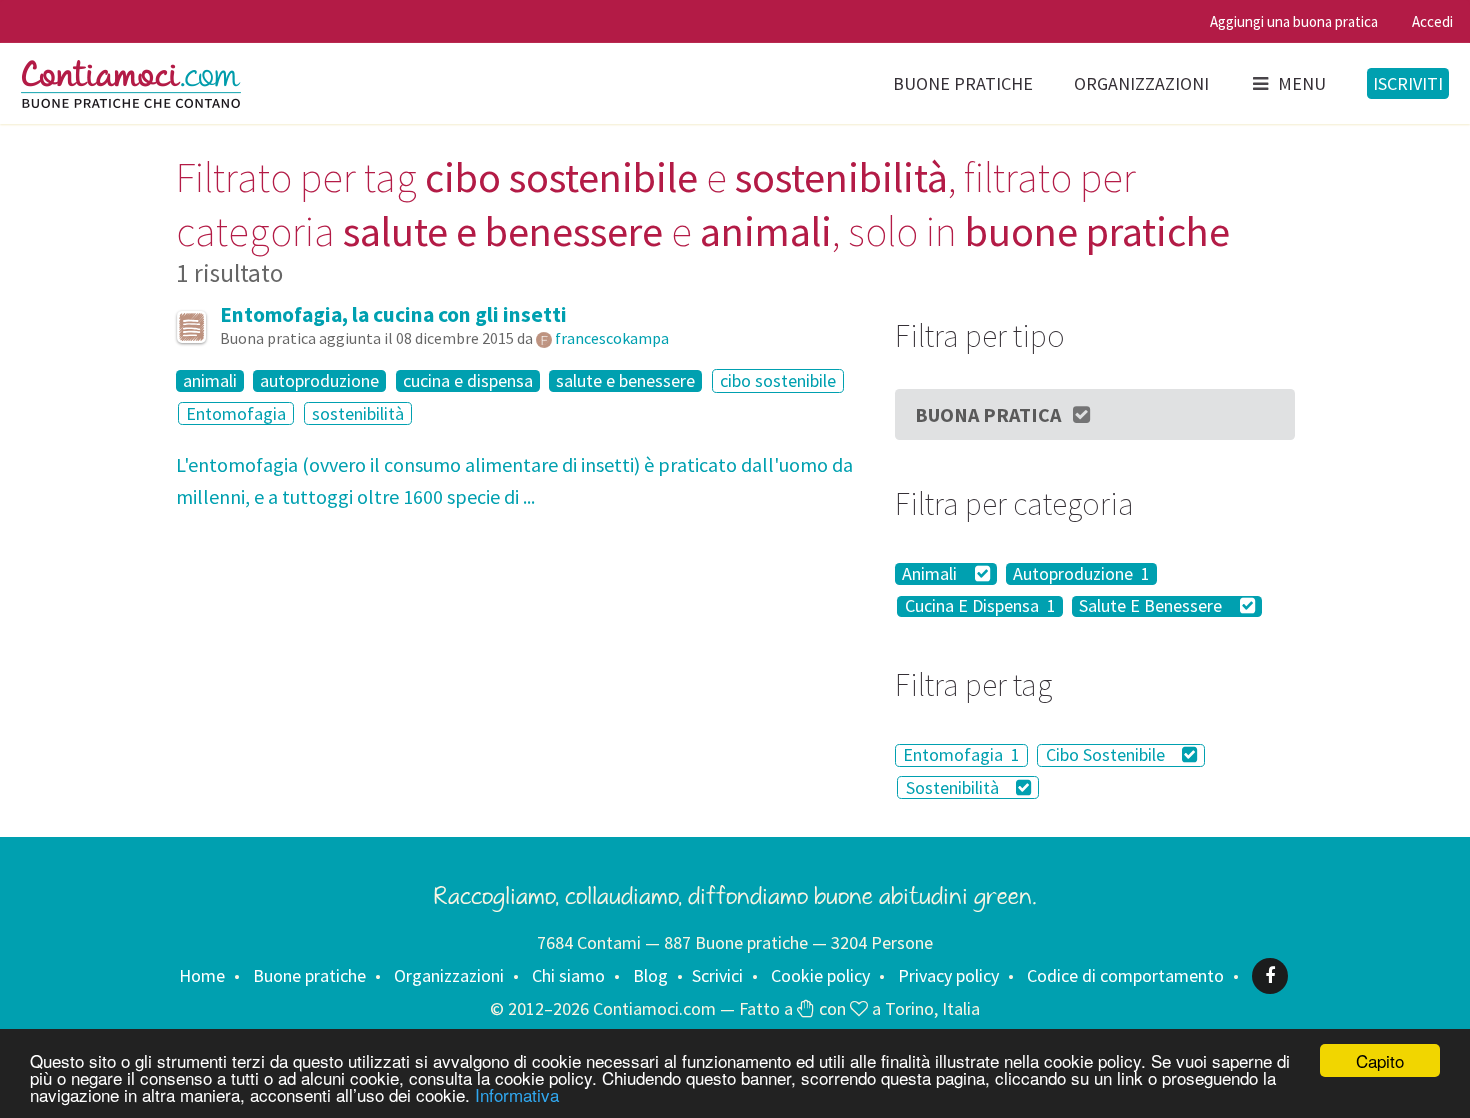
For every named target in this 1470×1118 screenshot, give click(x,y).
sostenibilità (358, 413)
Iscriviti (1408, 83)
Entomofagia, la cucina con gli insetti (393, 314)
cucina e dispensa (468, 381)
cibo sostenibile (778, 380)
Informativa (517, 1094)
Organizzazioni (1141, 83)
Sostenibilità (954, 787)
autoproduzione (319, 381)
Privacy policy (948, 975)
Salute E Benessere (1152, 607)
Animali (931, 574)
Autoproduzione (1081, 574)
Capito (1380, 1060)
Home (202, 975)
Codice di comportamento (1125, 975)
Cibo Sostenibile (1107, 755)
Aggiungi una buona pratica (1294, 21)
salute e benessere (625, 381)
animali (210, 381)
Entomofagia (236, 413)
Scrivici (717, 975)
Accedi (1432, 21)
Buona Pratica (988, 414)
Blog (650, 975)
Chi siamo (568, 975)
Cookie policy (820, 975)
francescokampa (612, 338)
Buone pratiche (963, 83)
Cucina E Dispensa (980, 607)
